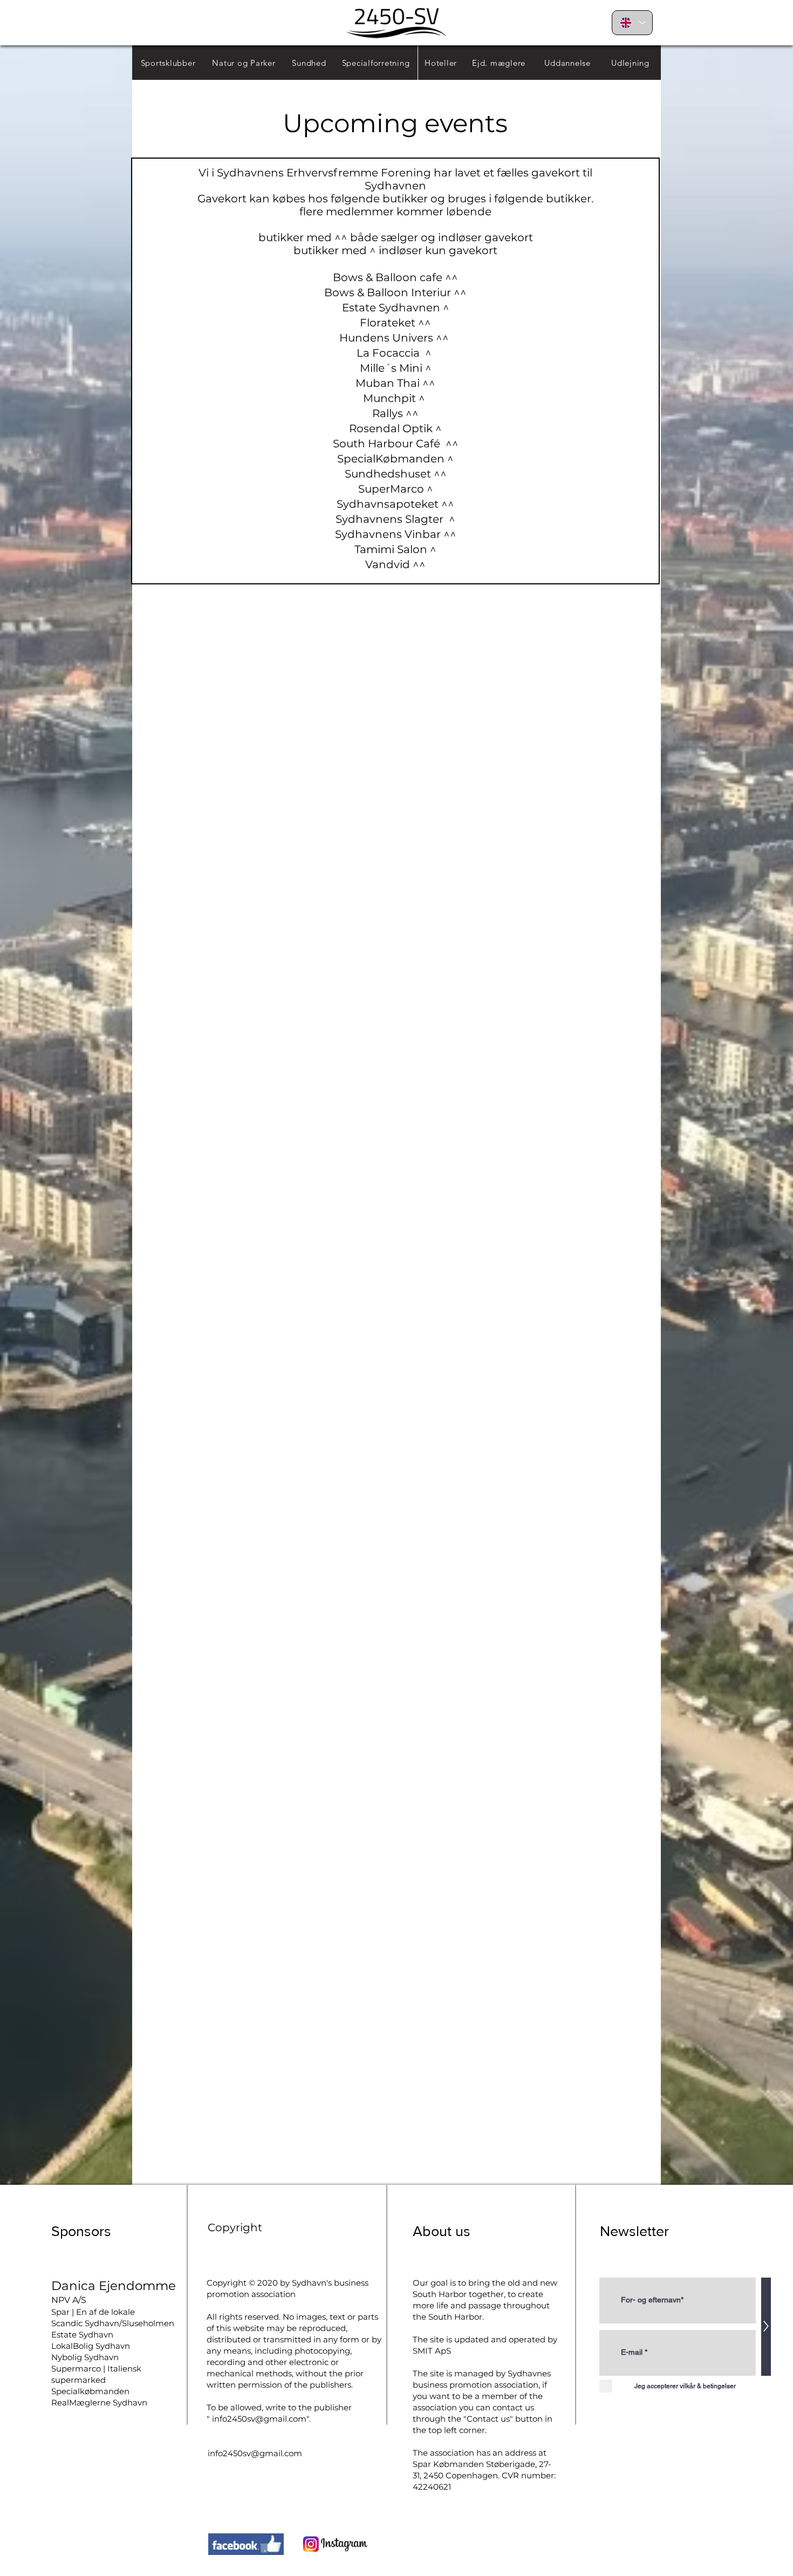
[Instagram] (336, 2544)
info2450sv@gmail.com (259, 2419)
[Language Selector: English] (632, 23)
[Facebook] (246, 2544)
